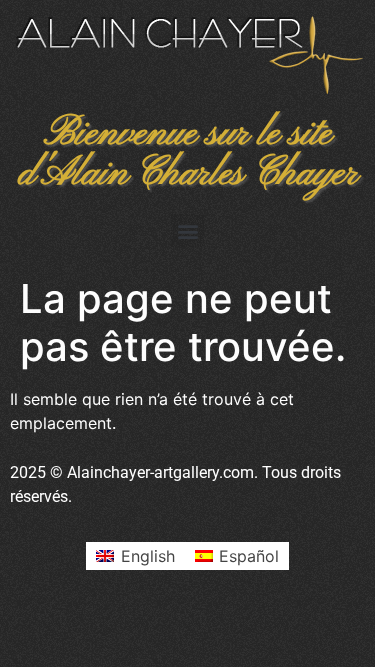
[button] (187, 230)
